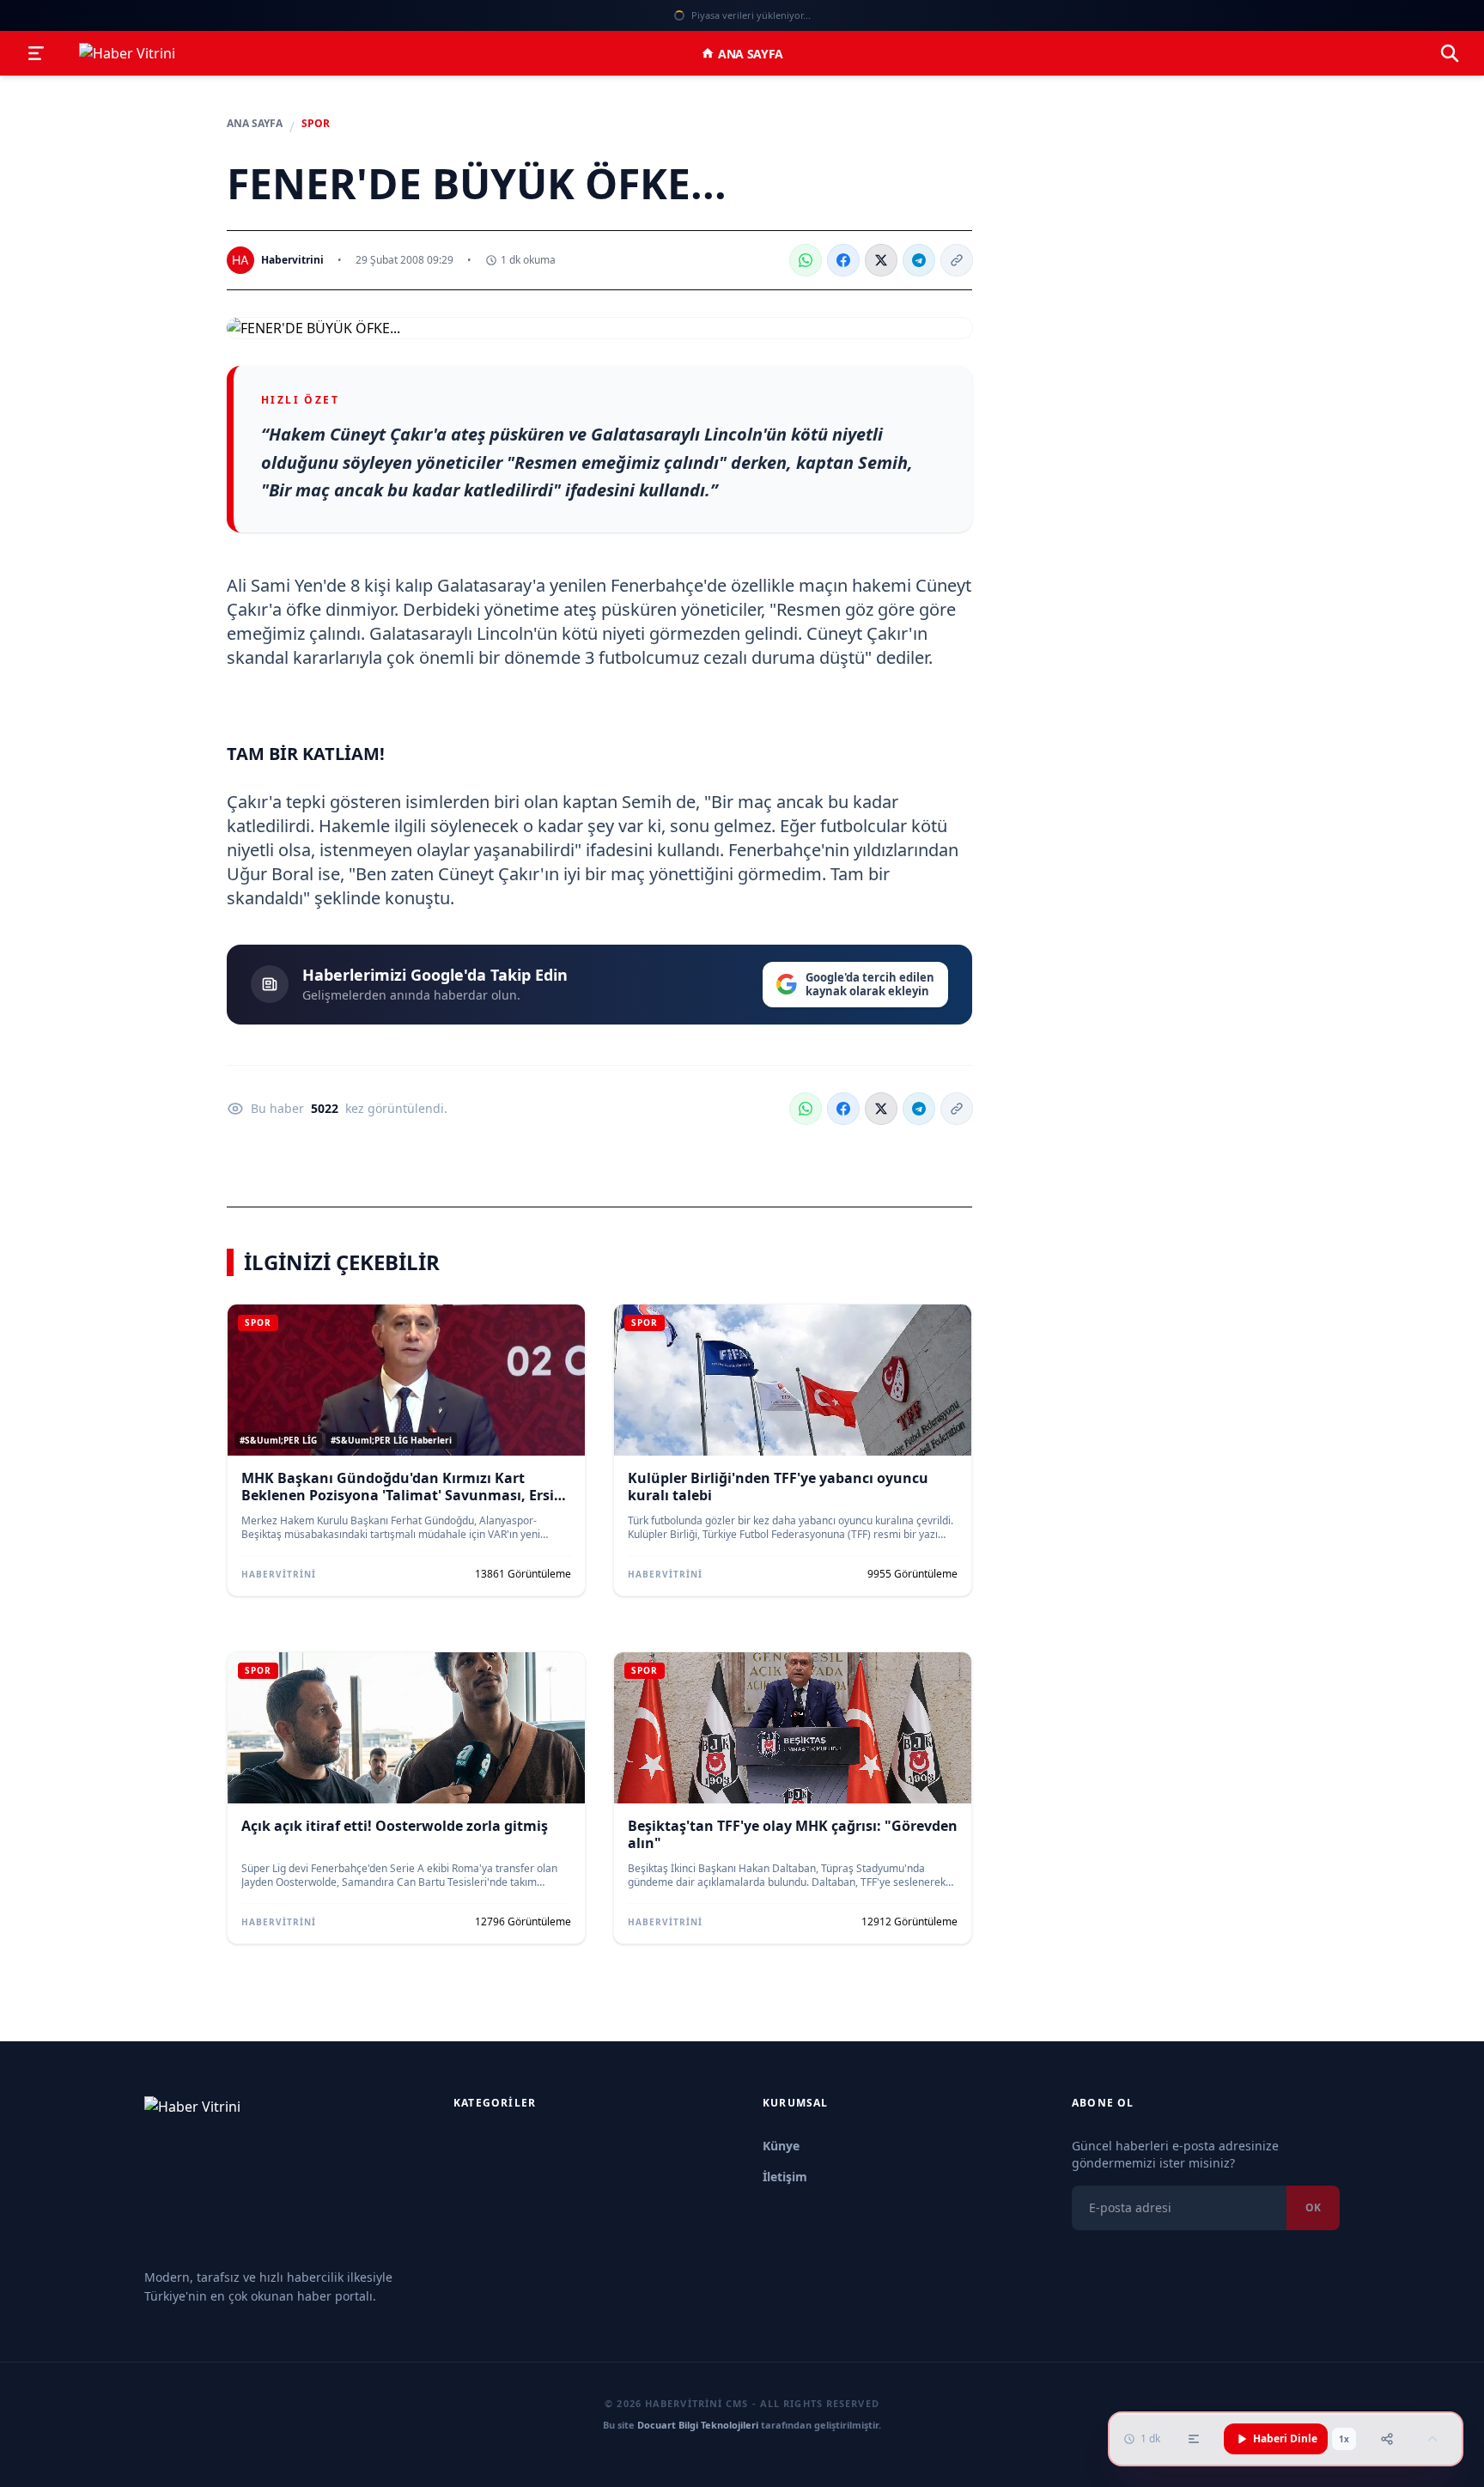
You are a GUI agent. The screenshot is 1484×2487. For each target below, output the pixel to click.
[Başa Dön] (1432, 2439)
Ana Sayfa (751, 54)
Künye (781, 2146)
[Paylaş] (1387, 2439)
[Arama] (1450, 53)
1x (1344, 2439)
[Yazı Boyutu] (1194, 2439)
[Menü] (36, 53)
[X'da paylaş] (881, 260)
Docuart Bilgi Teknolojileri (698, 2425)
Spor (316, 124)
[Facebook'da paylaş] (843, 260)
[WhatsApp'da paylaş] (806, 260)
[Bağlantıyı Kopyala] (957, 260)
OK (1313, 2207)
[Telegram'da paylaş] (919, 260)
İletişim (785, 2177)
